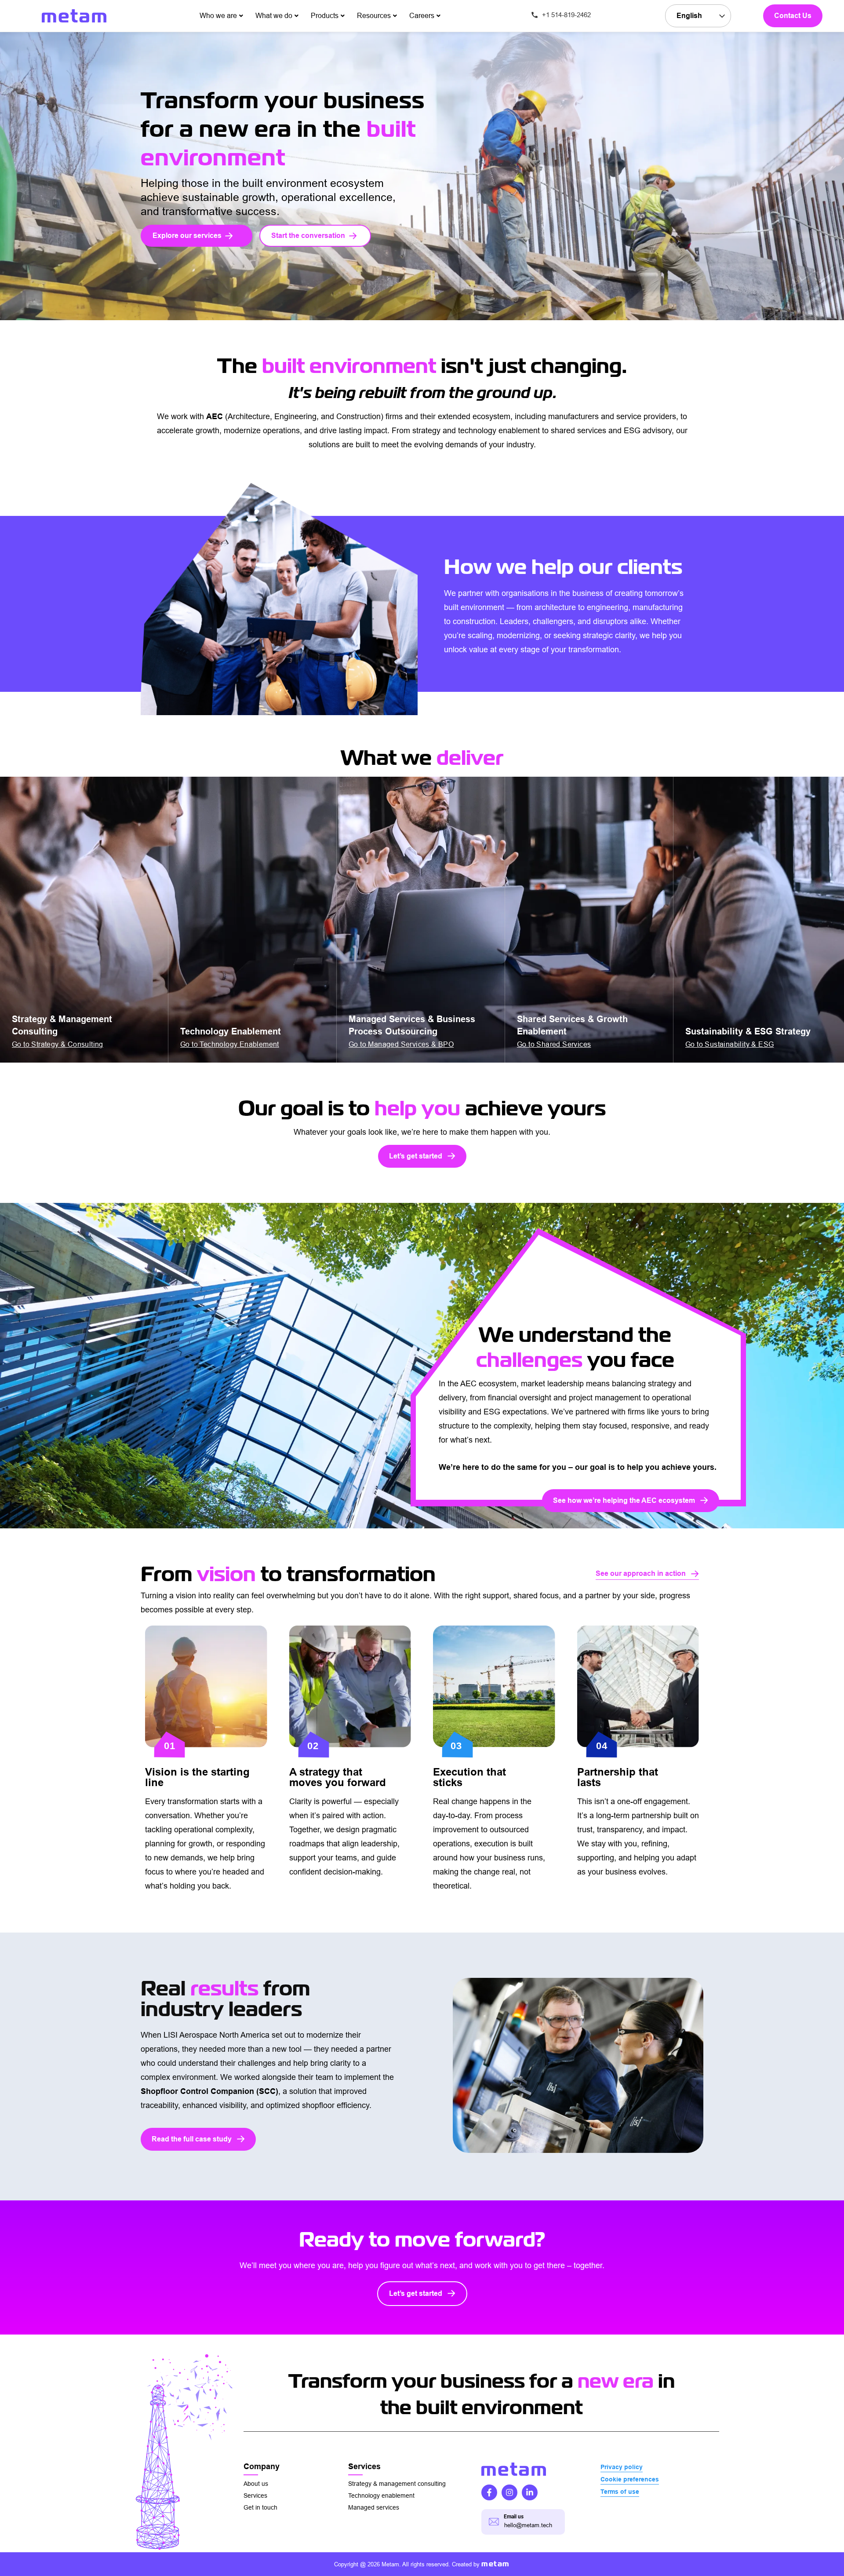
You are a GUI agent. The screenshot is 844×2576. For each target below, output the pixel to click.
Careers (422, 16)
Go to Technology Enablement (230, 1044)
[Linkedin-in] (530, 2492)
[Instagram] (509, 2492)
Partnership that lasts (618, 1777)
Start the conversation (308, 236)
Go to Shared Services (554, 1044)
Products (325, 16)
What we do (274, 16)
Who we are (218, 16)
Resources (374, 16)
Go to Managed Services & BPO (401, 1044)
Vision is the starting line (197, 1777)
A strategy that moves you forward (338, 1777)
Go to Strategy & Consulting (58, 1044)
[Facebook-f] (489, 2492)
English (689, 16)
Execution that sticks (469, 1777)
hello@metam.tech (528, 2525)
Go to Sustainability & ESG (729, 1044)
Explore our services (187, 236)
